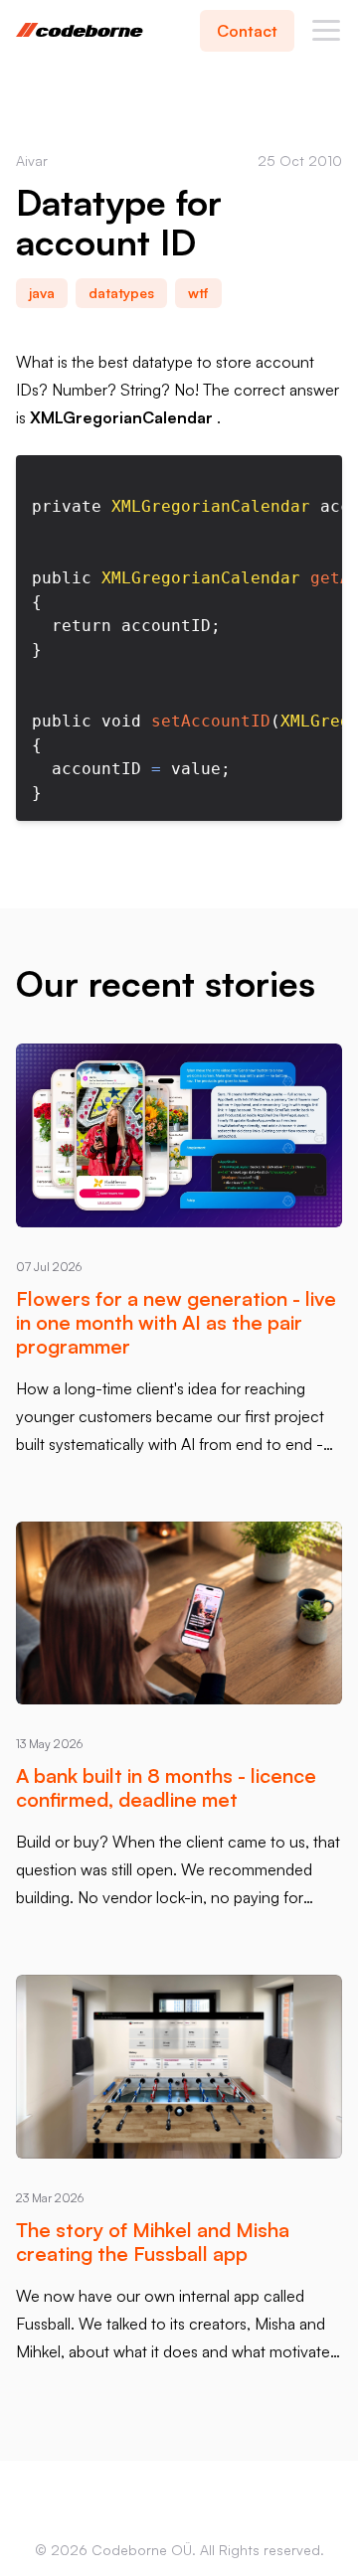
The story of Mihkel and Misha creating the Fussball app (153, 2242)
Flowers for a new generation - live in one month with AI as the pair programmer (176, 1322)
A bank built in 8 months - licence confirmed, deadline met (166, 1787)
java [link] (42, 293)
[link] (326, 30)
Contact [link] (247, 31)
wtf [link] (198, 293)
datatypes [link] (121, 293)
